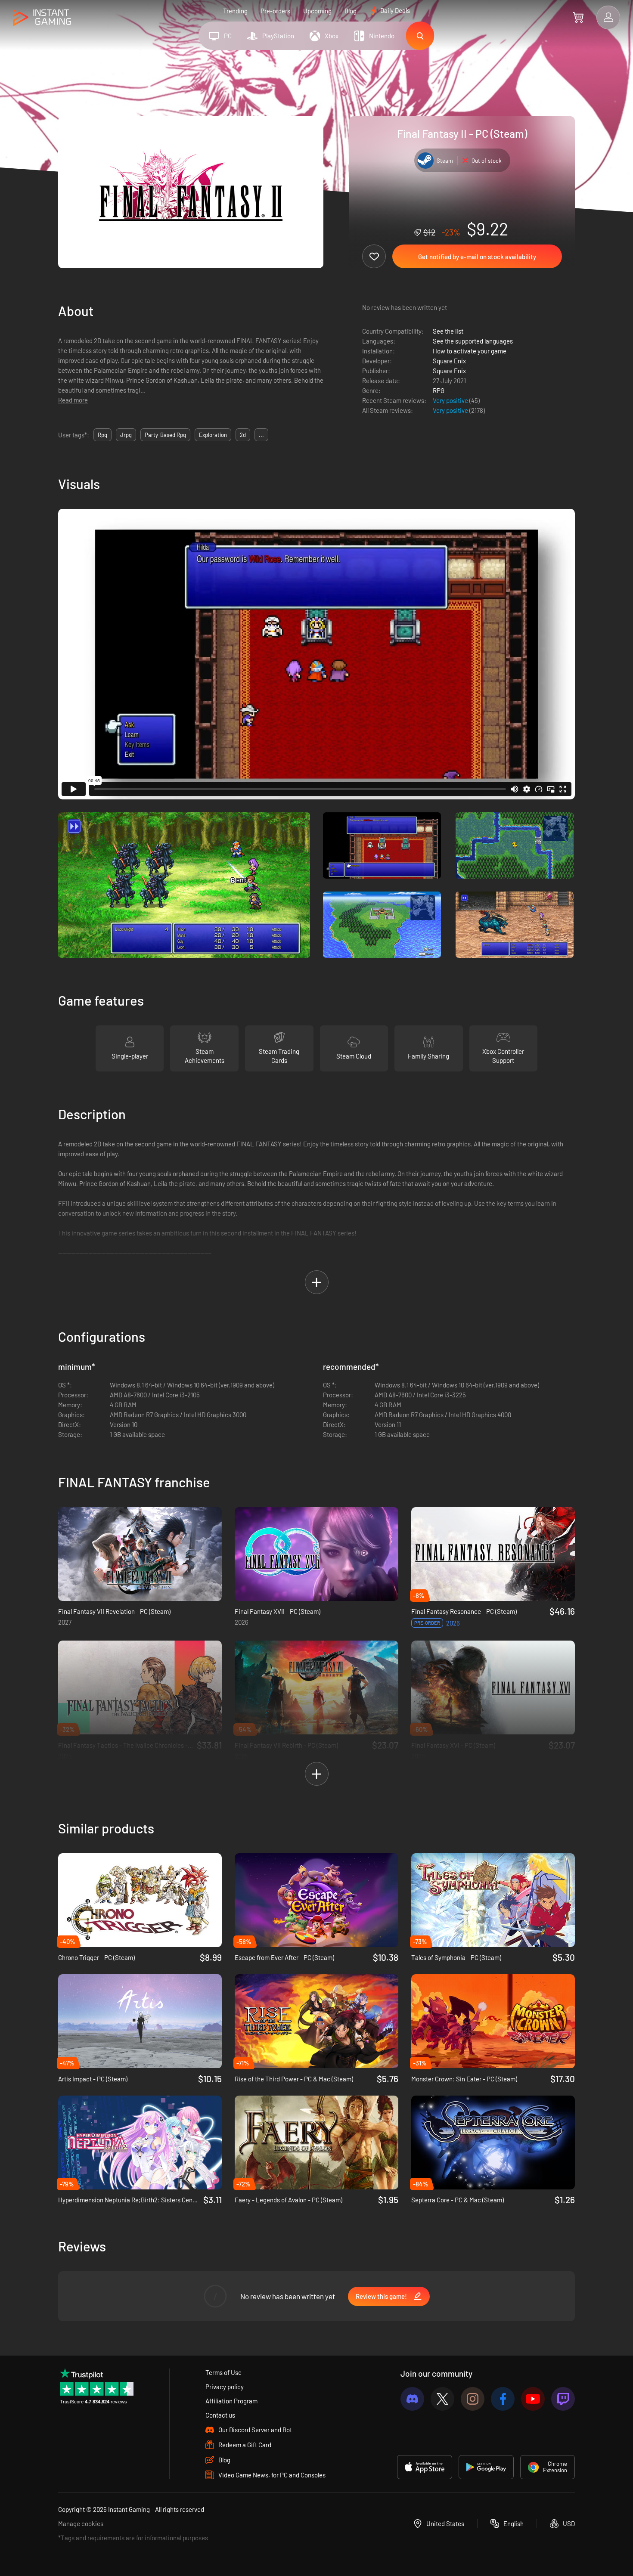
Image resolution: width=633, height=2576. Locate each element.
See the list (448, 331)
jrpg (126, 435)
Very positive (451, 400)
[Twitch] (563, 2399)
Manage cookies (81, 2523)
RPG (439, 390)
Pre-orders (275, 11)
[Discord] (412, 2399)
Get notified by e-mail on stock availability (477, 257)
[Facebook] (503, 2399)
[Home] (42, 18)
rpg (102, 435)
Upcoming (317, 11)
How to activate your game (470, 351)
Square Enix (449, 361)
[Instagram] (473, 2399)
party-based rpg (165, 435)
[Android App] (486, 2467)
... (261, 435)
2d (243, 435)
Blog (351, 11)
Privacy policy (225, 2387)
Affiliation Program (231, 2401)
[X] (442, 2399)
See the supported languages (473, 341)
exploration (213, 435)
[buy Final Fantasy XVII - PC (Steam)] (316, 1554)
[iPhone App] (425, 2467)
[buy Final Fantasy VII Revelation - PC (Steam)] (140, 1554)
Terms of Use (223, 2372)
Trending (235, 11)
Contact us (220, 2415)
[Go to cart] (578, 17)
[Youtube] (533, 2399)
